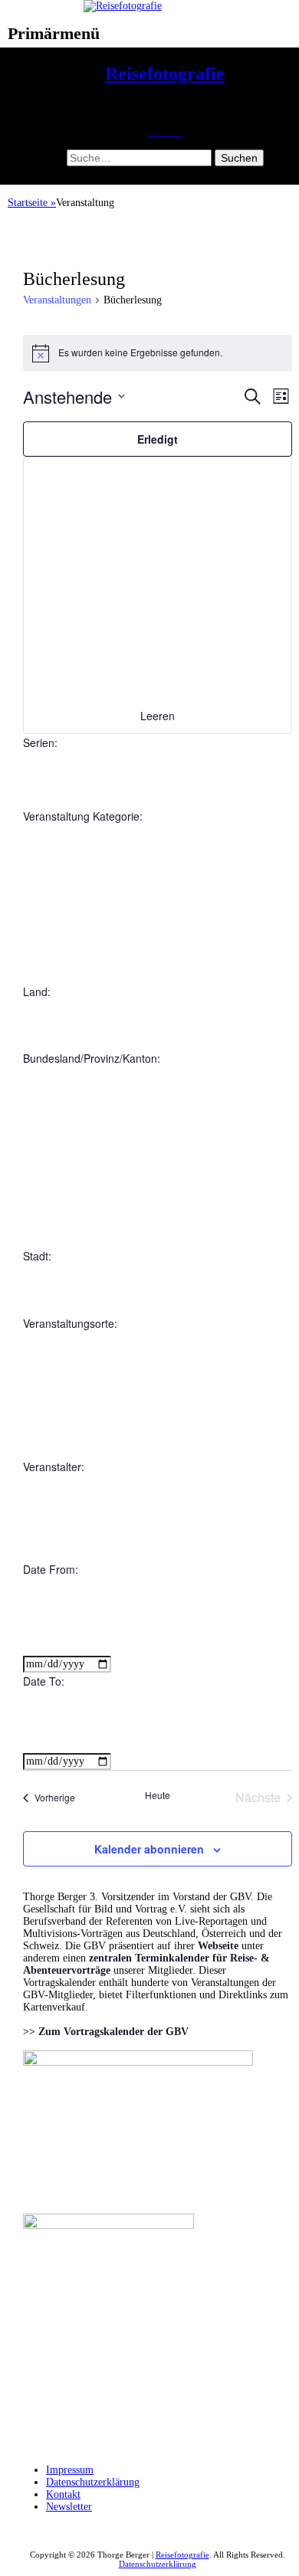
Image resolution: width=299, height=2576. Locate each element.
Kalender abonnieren (149, 1849)
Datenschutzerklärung (93, 2482)
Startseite (32, 203)
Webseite (218, 1946)
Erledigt (158, 439)
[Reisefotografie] (123, 6)
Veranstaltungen (57, 300)
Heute (158, 1795)
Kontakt (63, 2494)
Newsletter (69, 2507)
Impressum (70, 2470)
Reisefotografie (165, 74)
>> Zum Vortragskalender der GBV (106, 2032)
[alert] (158, 353)
